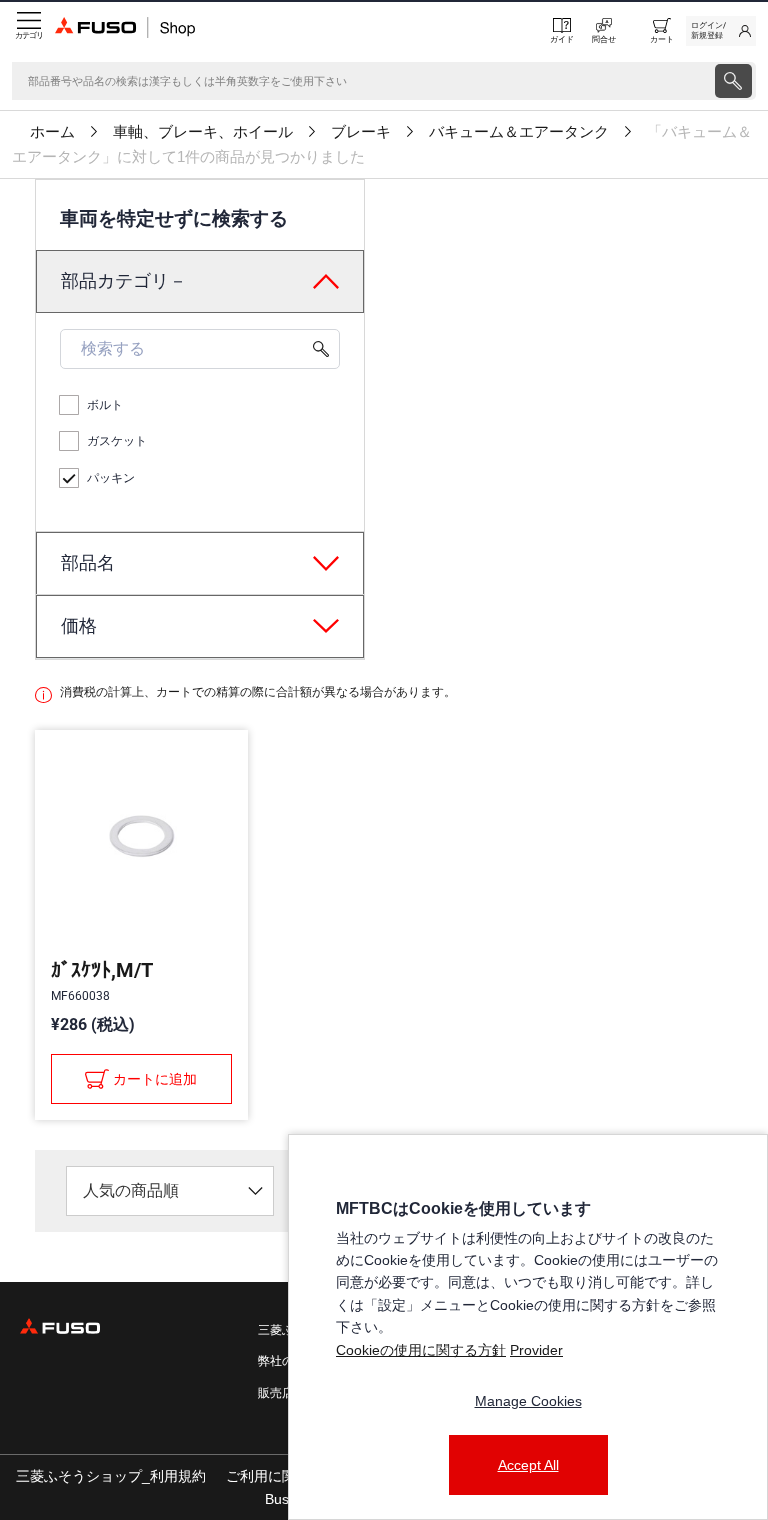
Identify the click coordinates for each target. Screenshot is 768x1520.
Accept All (528, 1465)
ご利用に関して (275, 1476)
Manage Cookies (528, 1401)
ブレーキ (361, 132)
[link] (721, 31)
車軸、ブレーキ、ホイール (203, 132)
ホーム (52, 132)
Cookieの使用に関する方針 (421, 1350)
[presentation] (733, 81)
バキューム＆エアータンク (519, 132)
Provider (536, 1350)
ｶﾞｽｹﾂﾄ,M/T (102, 970)
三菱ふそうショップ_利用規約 (111, 1476)
